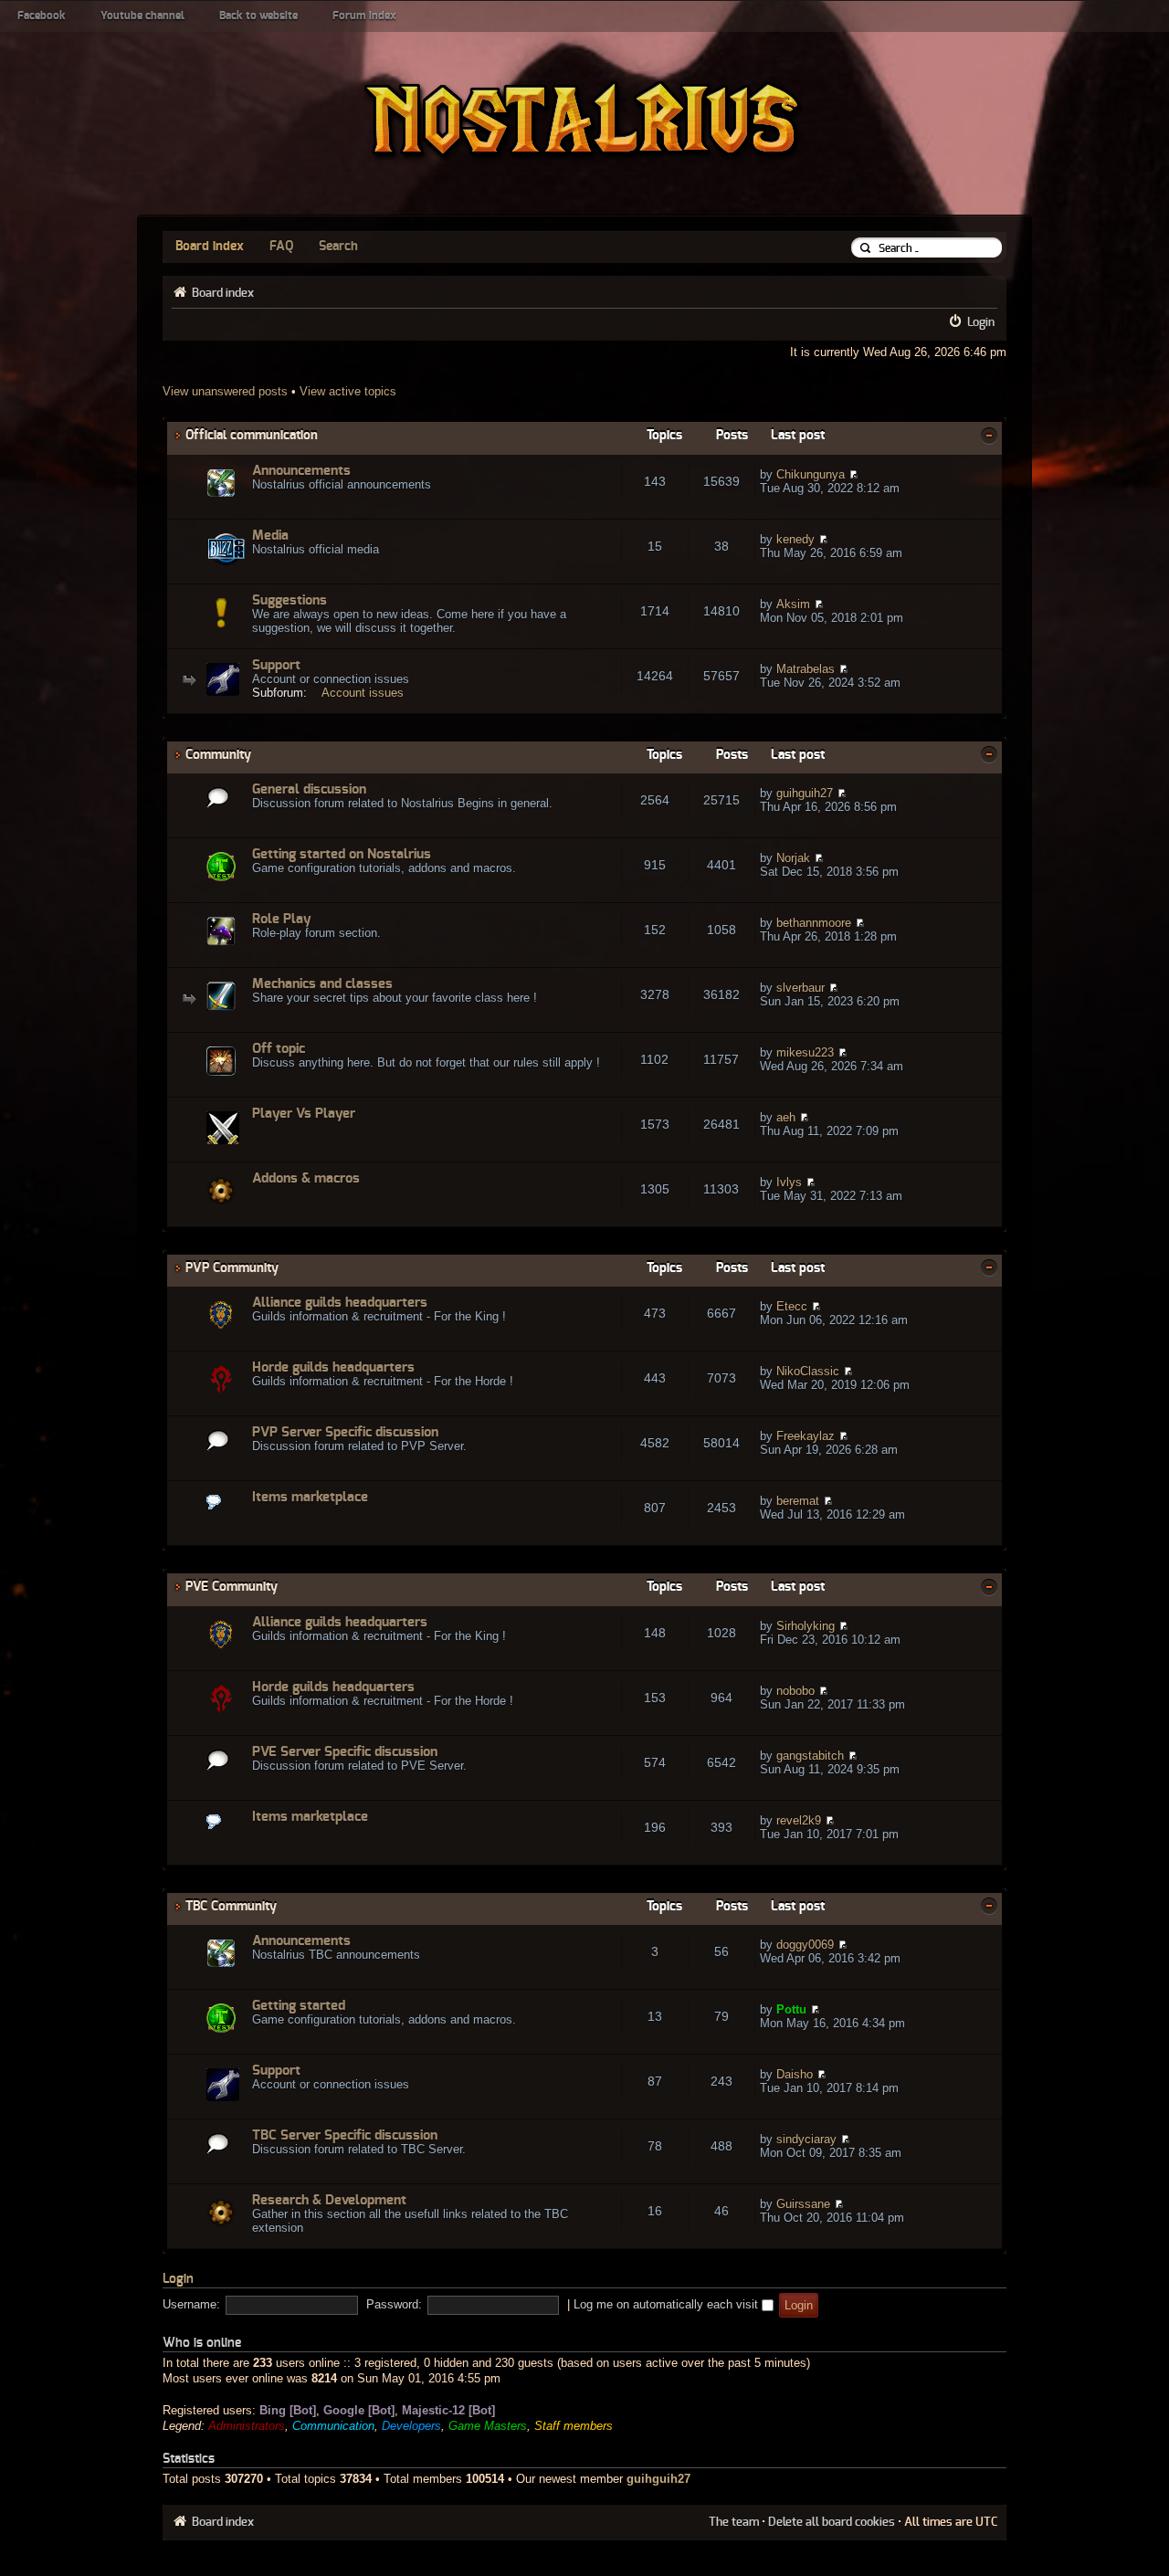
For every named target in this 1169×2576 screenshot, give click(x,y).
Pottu (791, 2009)
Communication (333, 2426)
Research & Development (329, 2200)
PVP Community (232, 1268)
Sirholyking (806, 1626)
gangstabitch (810, 1756)
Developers (411, 2426)
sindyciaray (806, 2139)
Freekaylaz (806, 1436)
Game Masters (488, 2426)
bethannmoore (814, 923)
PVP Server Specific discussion (345, 1432)
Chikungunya (811, 474)
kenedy (795, 539)
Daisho (795, 2074)
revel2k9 (799, 1820)
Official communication (252, 435)
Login (981, 322)
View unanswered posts (225, 391)
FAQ (281, 247)
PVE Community (232, 1587)
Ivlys (789, 1182)
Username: (191, 2304)
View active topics (348, 391)
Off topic (279, 1049)
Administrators (247, 2426)
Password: (394, 2304)
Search (338, 247)
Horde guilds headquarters (333, 1367)
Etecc (792, 1306)
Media (270, 536)
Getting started (299, 2006)
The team (734, 2522)
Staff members (574, 2426)
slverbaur (800, 988)
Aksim (793, 604)
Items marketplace (310, 1497)
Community (218, 755)
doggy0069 (805, 1945)
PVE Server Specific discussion (345, 1752)
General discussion (309, 789)
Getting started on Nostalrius (342, 854)
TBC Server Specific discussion (345, 2135)
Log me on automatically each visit (668, 2304)
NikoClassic (808, 1371)
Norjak (793, 858)
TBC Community (231, 1906)
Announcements (301, 471)
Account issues (363, 693)
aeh (786, 1117)
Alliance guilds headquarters (340, 1303)
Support (276, 665)
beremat (798, 1501)
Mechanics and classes (322, 984)
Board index (210, 247)
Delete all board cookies (832, 2522)
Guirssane (803, 2204)
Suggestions (290, 600)
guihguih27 (805, 793)
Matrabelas (806, 669)
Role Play (282, 919)
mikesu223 (805, 1052)
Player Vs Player (304, 1114)
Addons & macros (306, 1178)
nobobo (795, 1691)
